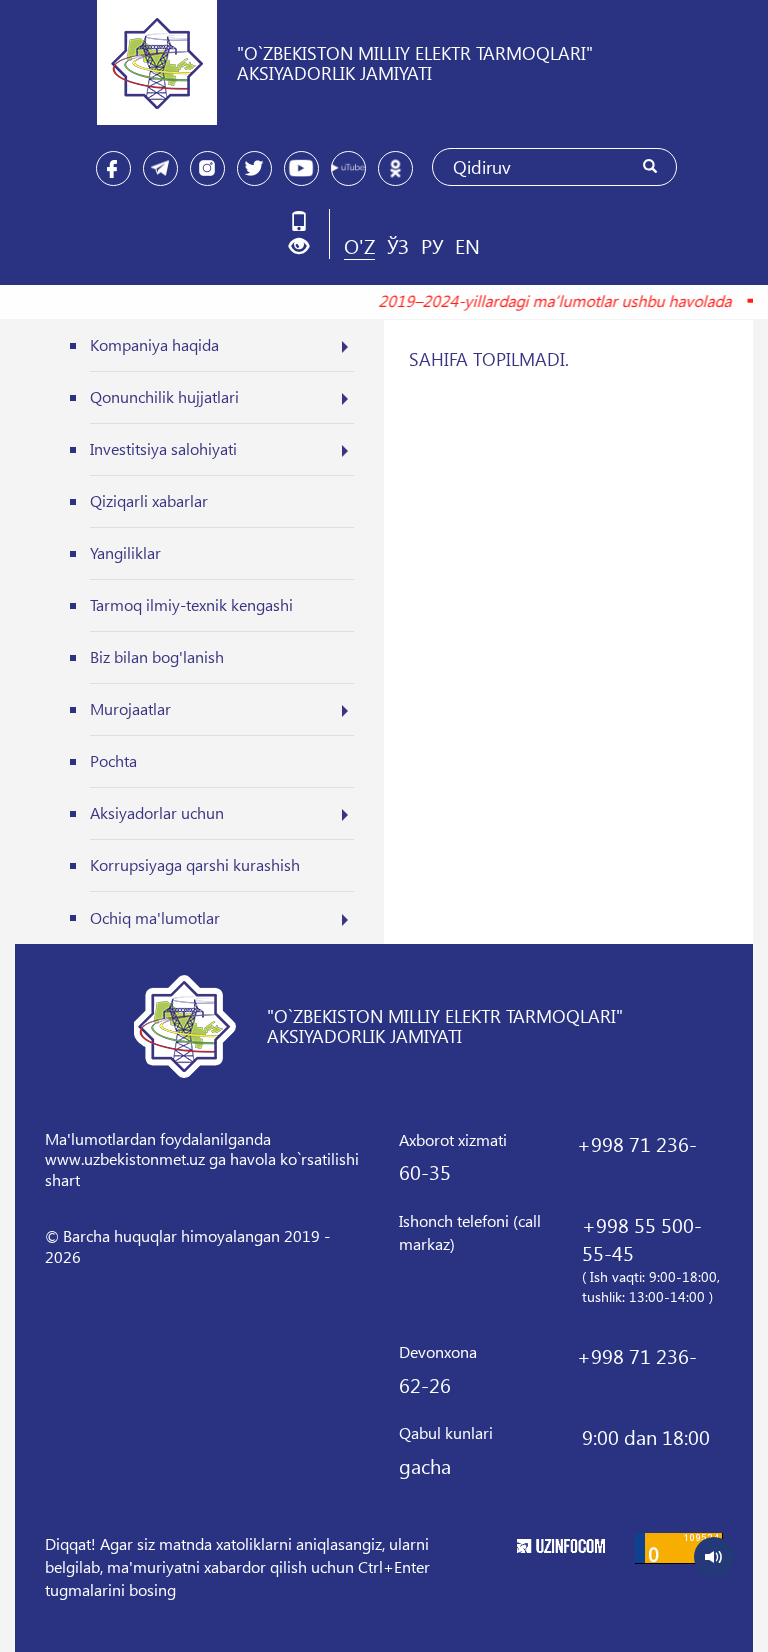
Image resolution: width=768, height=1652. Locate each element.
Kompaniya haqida (154, 344)
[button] (306, 246)
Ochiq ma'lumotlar (155, 917)
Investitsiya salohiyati (163, 448)
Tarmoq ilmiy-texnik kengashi (191, 604)
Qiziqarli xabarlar (149, 500)
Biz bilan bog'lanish (157, 656)
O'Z (359, 245)
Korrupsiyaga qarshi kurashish (195, 864)
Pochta (113, 760)
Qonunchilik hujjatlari (164, 396)
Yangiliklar (125, 552)
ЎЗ (398, 245)
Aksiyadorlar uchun (157, 812)
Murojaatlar (130, 708)
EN (467, 245)
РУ (432, 245)
